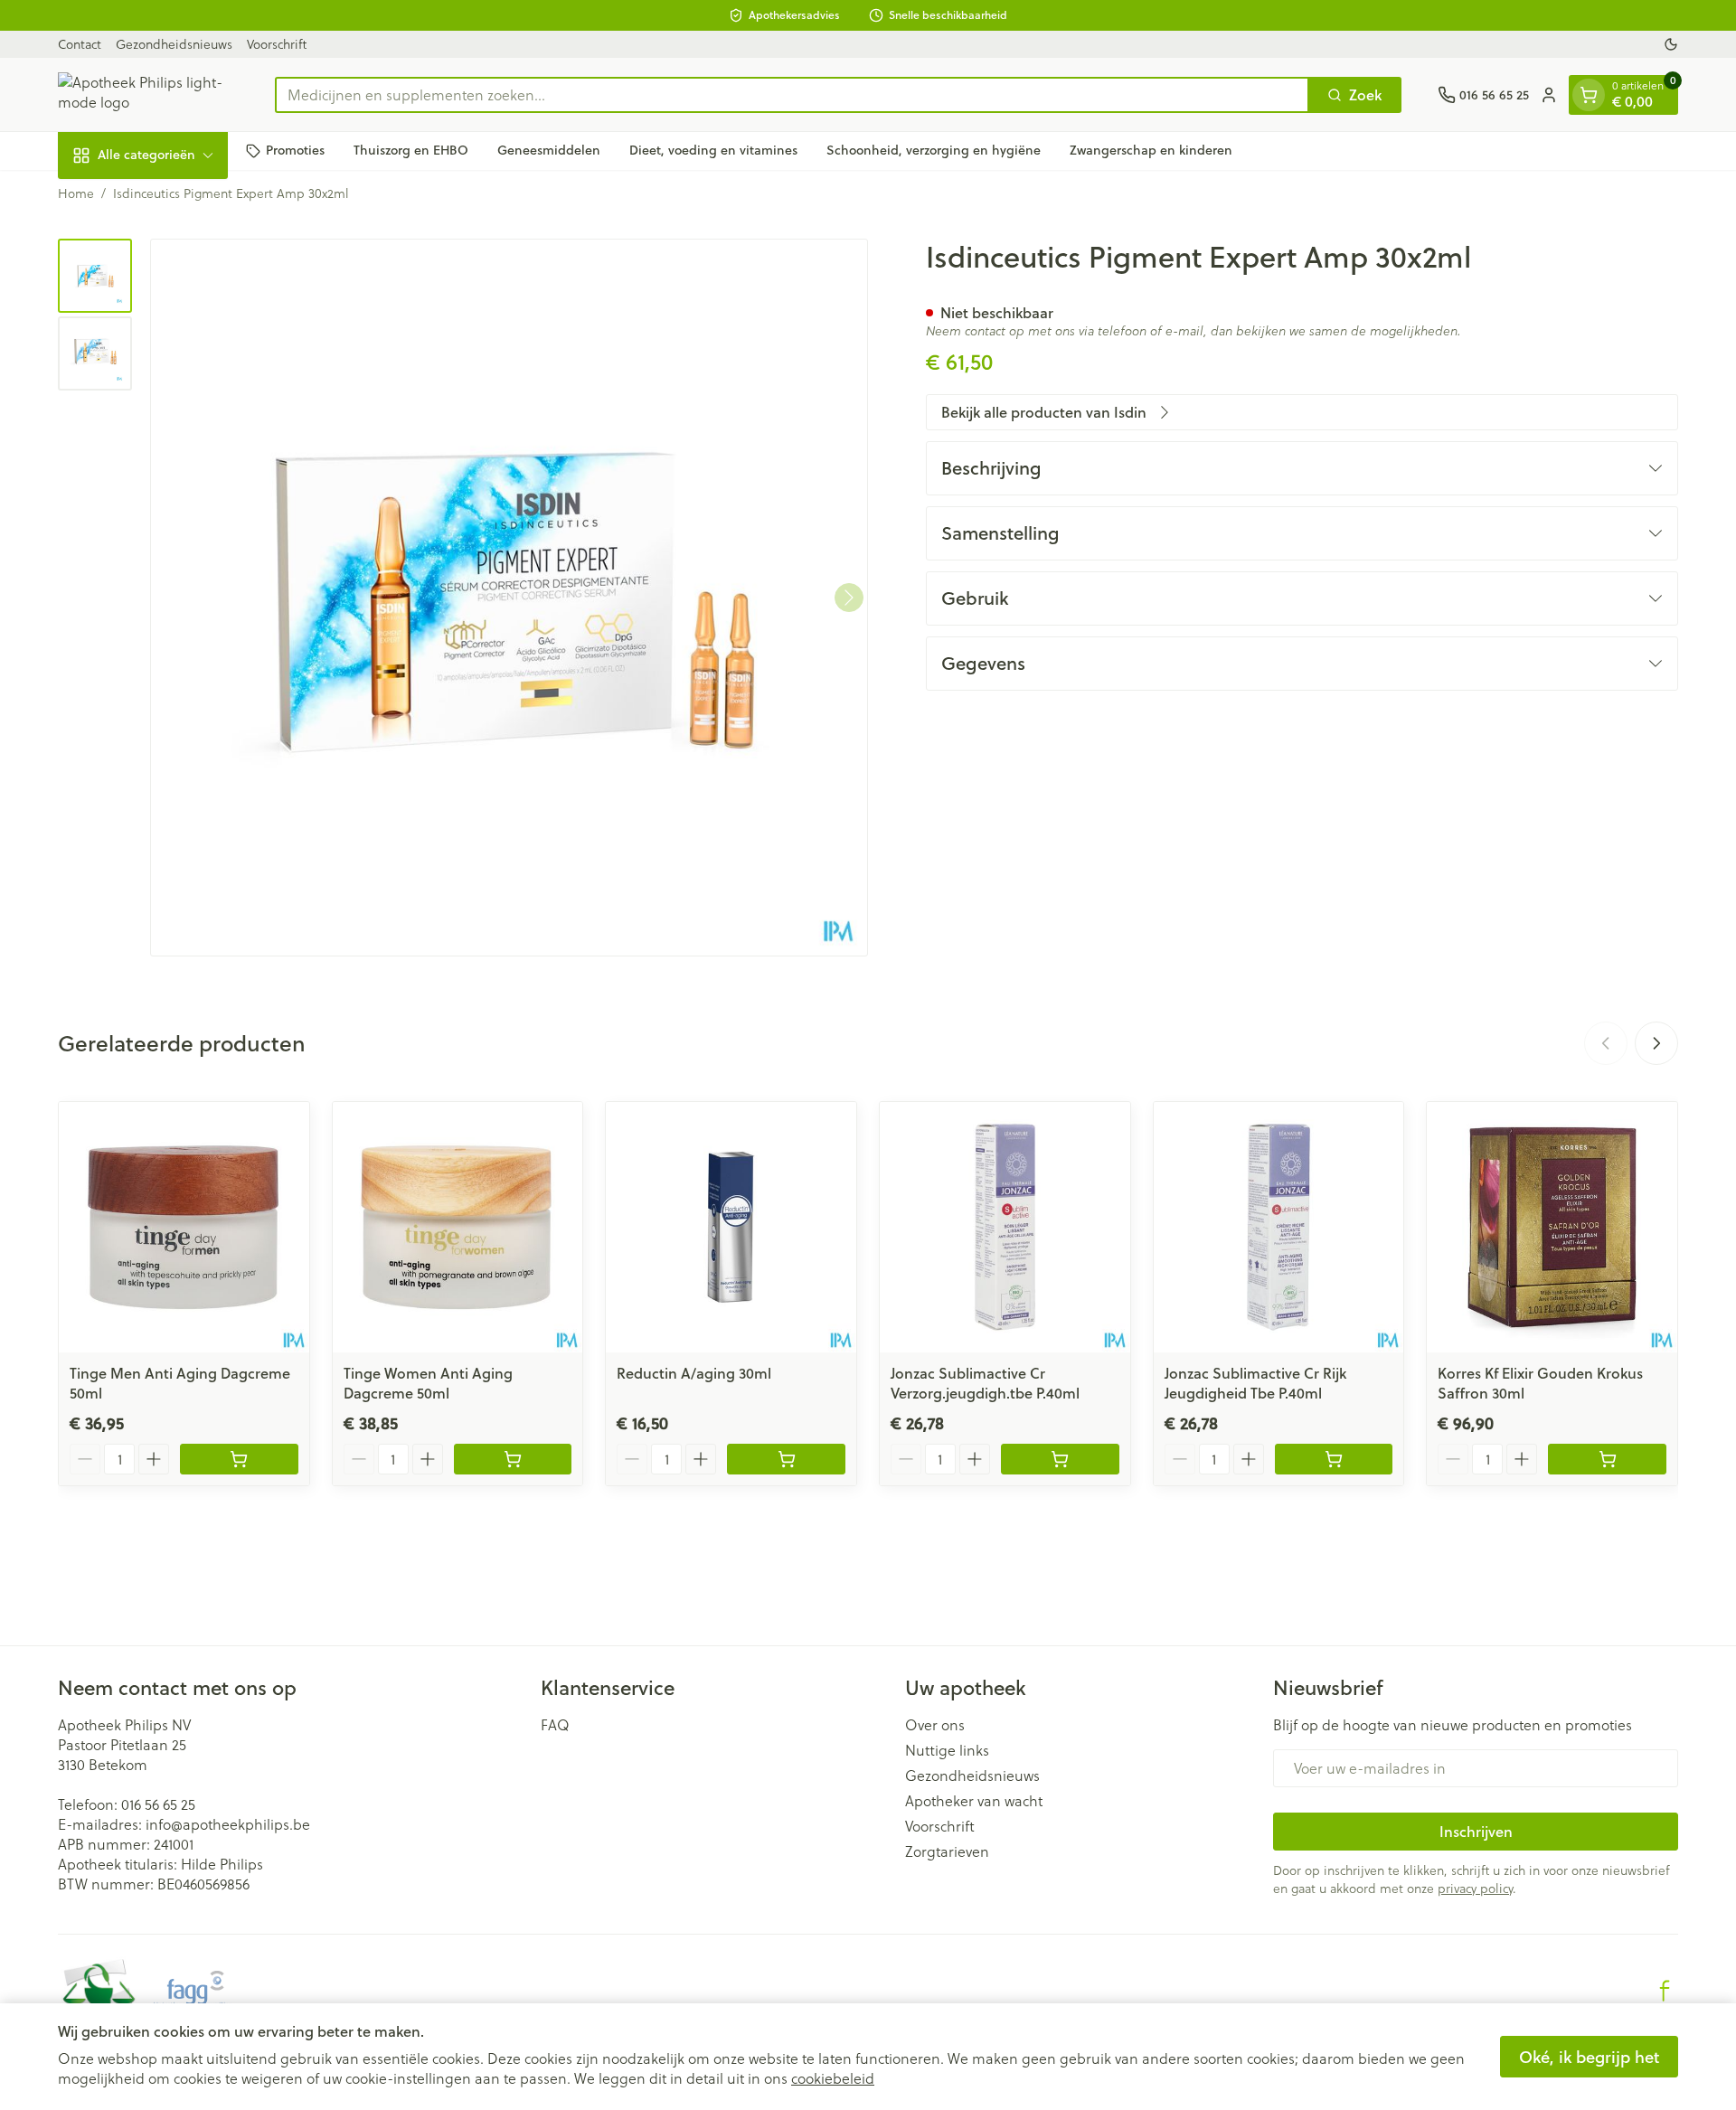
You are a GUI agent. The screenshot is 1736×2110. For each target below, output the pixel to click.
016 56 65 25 (158, 1804)
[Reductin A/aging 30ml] (731, 1227)
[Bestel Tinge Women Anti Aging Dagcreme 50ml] (513, 1459)
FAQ (555, 1725)
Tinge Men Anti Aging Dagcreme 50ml (180, 1383)
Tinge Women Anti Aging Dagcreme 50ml (428, 1383)
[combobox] (792, 95)
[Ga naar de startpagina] (148, 94)
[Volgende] (849, 598)
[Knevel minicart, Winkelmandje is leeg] (1589, 95)
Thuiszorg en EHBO (411, 150)
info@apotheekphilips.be (228, 1824)
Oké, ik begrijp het (1589, 2057)
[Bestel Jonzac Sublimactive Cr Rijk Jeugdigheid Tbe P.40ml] (1334, 1459)
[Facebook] (1665, 1991)
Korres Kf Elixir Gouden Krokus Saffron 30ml (1540, 1383)
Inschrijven (1476, 1831)
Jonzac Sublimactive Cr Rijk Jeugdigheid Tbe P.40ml (1255, 1383)
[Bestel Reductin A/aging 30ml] (786, 1459)
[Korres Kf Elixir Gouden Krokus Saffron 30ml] (1552, 1227)
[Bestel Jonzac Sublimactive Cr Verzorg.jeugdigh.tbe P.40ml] (1060, 1459)
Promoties (295, 150)
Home (76, 193)
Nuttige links (947, 1750)
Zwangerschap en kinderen (1151, 150)
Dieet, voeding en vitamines (713, 150)
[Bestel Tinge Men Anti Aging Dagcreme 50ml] (239, 1459)
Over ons (935, 1725)
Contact (80, 44)
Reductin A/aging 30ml (694, 1373)
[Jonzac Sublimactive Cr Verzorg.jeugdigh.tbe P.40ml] (1005, 1227)
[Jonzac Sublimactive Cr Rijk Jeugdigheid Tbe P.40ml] (1279, 1227)
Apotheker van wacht (974, 1801)
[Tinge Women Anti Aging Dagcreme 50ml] (458, 1227)
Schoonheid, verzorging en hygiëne (934, 150)
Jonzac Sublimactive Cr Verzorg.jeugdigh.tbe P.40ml (985, 1383)
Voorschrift (277, 44)
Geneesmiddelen (549, 150)
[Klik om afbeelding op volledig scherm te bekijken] (509, 598)
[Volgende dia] (1656, 1043)
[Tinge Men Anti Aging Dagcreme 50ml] (184, 1227)
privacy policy (1475, 1888)
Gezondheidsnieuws (174, 44)
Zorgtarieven (947, 1851)
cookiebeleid (833, 2078)
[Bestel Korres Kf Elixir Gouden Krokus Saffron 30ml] (1607, 1459)
